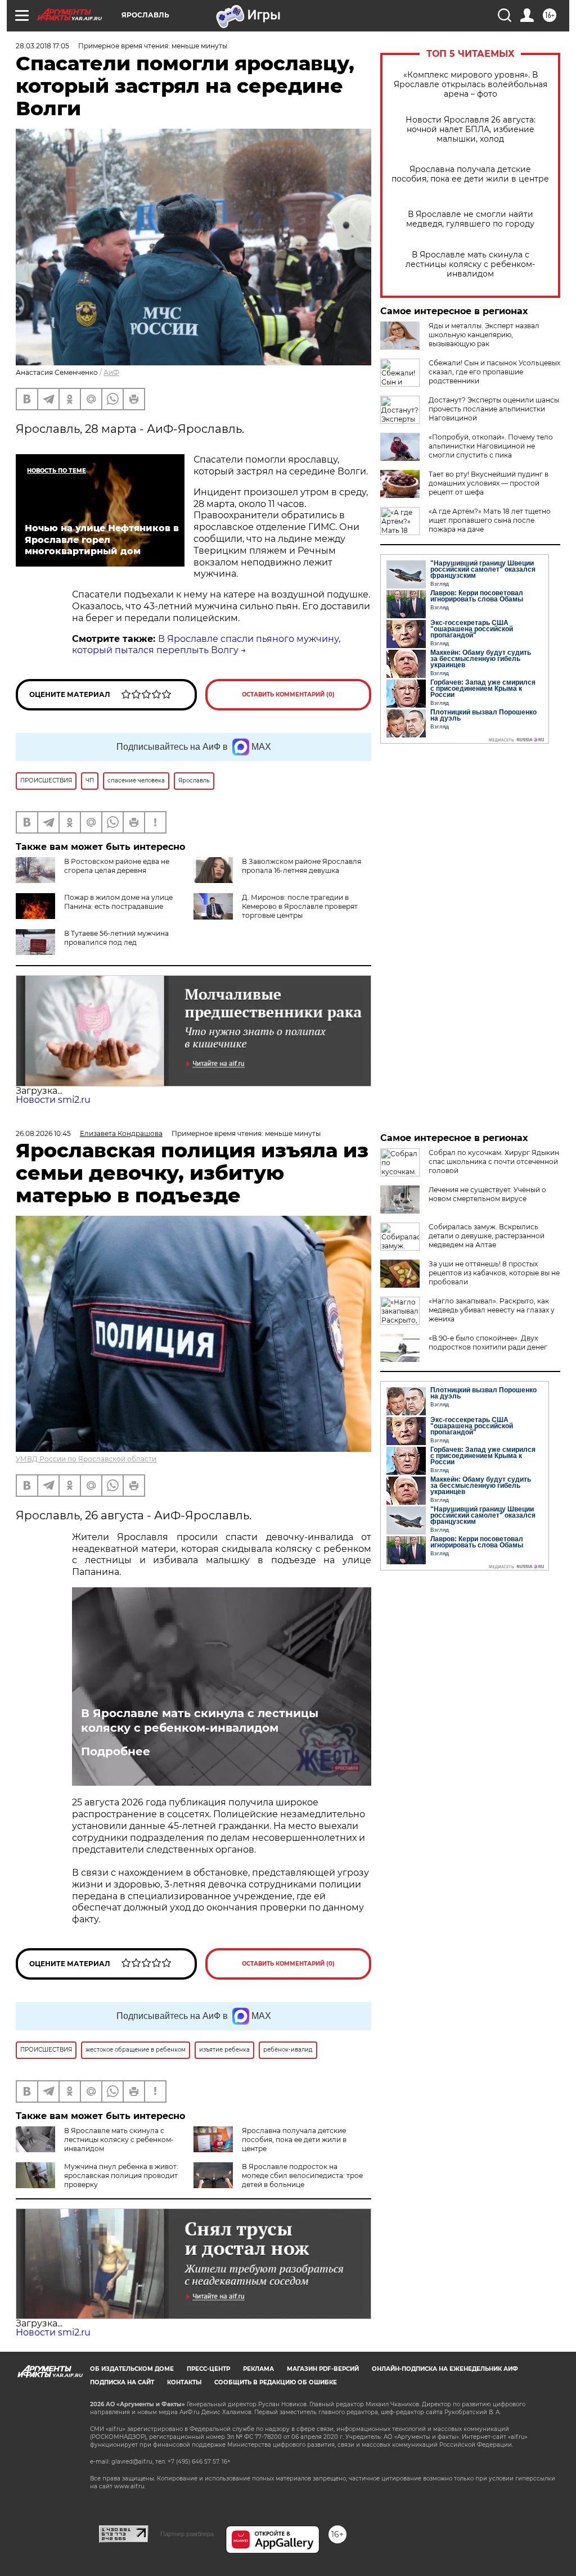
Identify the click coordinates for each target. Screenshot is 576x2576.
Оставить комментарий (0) (288, 694)
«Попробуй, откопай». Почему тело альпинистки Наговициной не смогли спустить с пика (491, 446)
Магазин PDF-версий (323, 2369)
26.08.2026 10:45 (43, 1133)
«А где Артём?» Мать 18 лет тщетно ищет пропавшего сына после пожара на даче (490, 520)
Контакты (184, 2382)
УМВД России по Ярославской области (86, 1459)
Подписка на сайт (122, 2382)
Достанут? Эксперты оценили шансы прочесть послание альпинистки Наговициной (494, 409)
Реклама (258, 2369)
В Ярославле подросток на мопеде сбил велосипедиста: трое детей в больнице (302, 2176)
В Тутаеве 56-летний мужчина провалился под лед (116, 938)
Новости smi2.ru (53, 1100)
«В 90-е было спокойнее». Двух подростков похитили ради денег (488, 1343)
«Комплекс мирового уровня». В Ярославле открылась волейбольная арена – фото (471, 85)
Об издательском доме (132, 2369)
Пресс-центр (208, 2369)
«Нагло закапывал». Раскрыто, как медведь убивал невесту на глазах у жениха (492, 1310)
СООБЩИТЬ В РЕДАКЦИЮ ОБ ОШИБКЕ (276, 2382)
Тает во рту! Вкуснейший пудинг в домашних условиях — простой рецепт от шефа (489, 483)
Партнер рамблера (187, 2534)
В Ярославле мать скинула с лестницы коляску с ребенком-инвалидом (470, 264)
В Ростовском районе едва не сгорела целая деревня (117, 866)
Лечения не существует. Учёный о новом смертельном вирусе (487, 1194)
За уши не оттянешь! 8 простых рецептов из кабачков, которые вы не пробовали (494, 1273)
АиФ (111, 372)
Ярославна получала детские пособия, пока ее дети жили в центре (470, 174)
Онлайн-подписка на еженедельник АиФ (445, 2369)
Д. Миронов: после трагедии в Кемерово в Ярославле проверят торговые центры (300, 906)
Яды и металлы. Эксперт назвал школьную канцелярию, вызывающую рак (484, 335)
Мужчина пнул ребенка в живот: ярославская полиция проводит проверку (121, 2176)
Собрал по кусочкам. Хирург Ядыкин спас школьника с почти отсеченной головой (494, 1162)
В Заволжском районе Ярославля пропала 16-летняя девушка (301, 866)
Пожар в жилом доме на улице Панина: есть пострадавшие (118, 902)
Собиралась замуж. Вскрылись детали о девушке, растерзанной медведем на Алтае (487, 1236)
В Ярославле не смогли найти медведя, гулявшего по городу (470, 219)
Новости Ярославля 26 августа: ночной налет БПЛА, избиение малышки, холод (471, 130)
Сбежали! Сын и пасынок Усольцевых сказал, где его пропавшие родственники (494, 372)
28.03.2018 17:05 (42, 46)
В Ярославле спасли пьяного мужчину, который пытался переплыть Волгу (206, 645)
